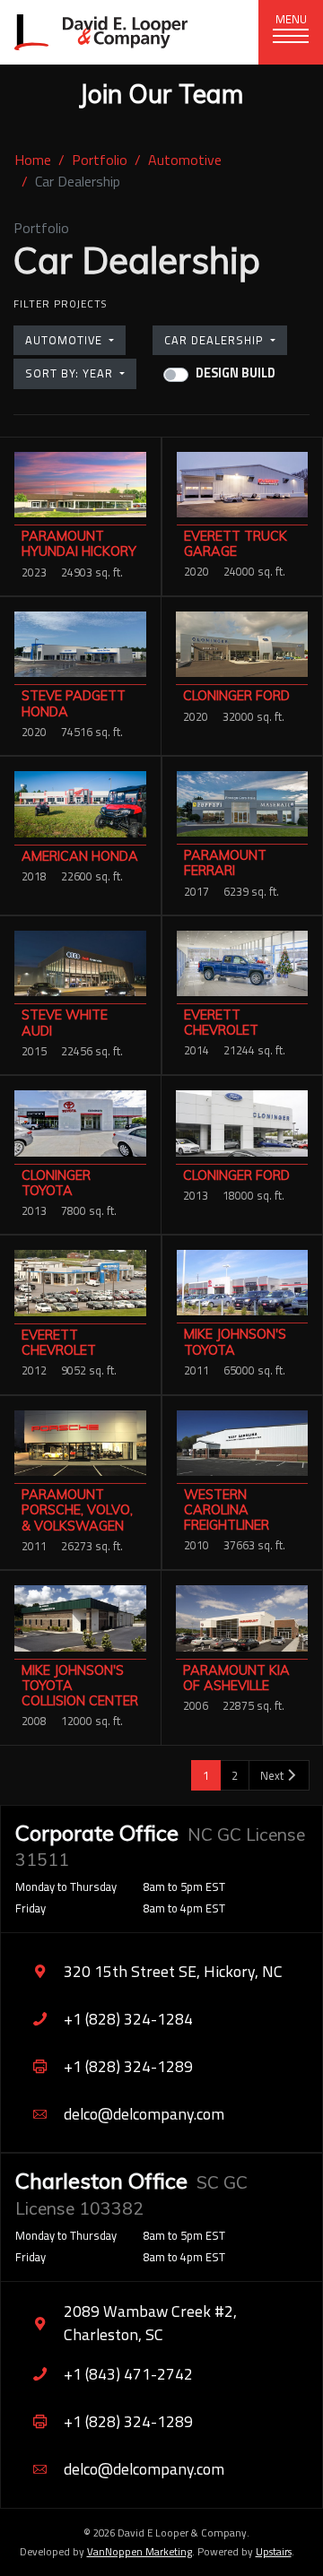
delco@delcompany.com (144, 2114)
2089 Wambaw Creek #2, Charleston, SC (150, 2323)
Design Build (236, 373)
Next (273, 1775)
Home (33, 160)
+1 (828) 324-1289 (128, 2066)
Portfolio (100, 160)
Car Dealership (215, 340)
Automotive (185, 160)
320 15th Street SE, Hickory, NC (173, 1971)
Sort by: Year (71, 373)
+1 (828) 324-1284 (128, 2019)
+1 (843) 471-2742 (128, 2374)
